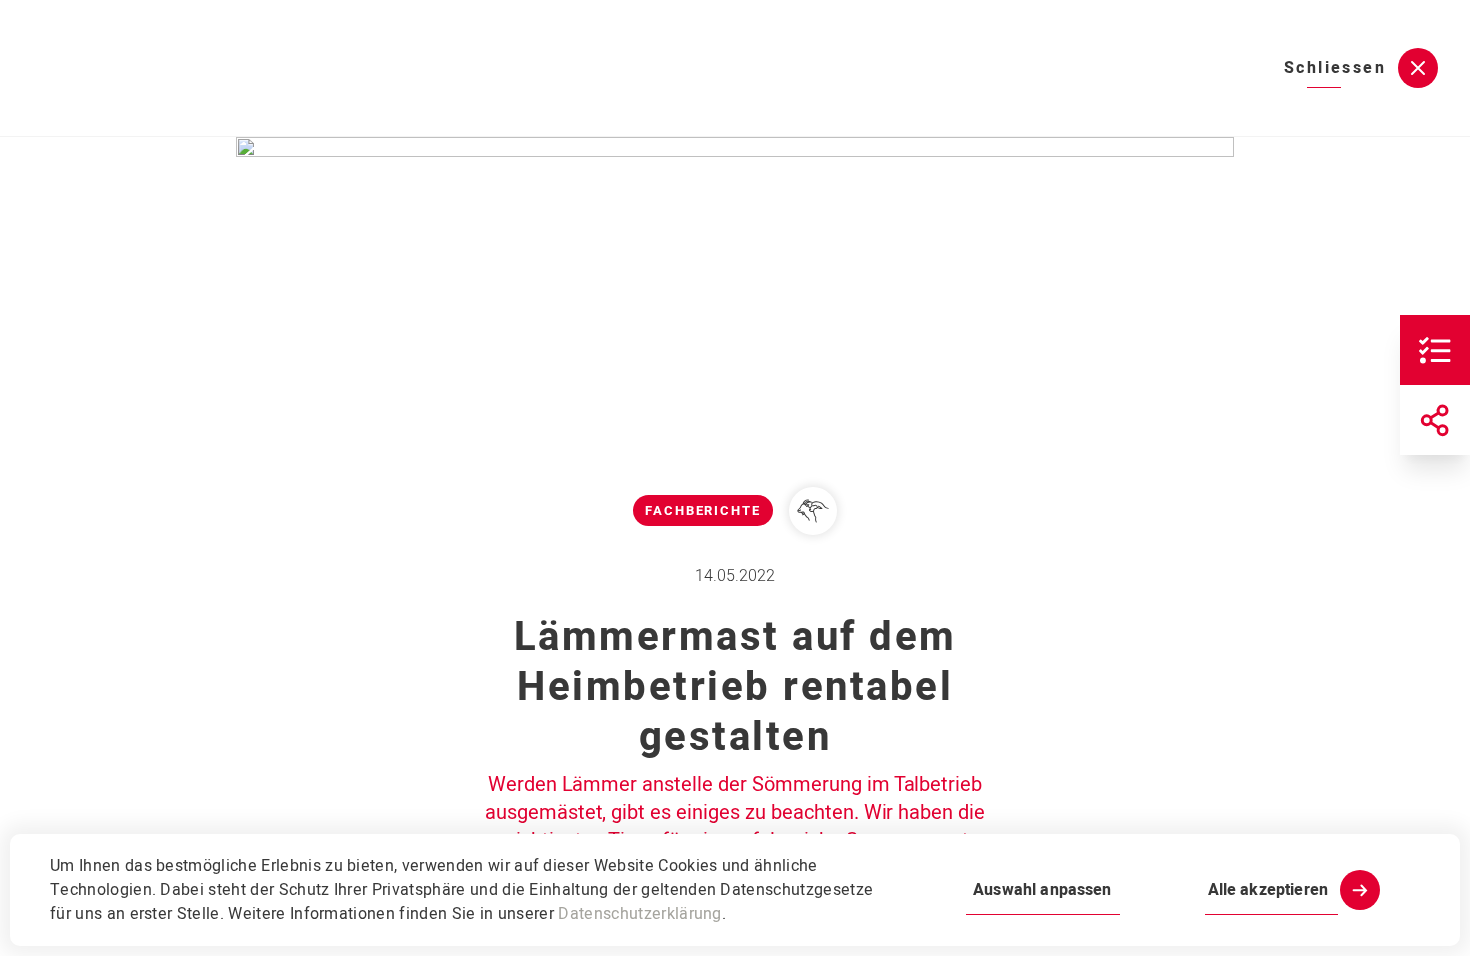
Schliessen (1335, 68)
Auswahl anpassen (1042, 890)
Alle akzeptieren (1268, 890)
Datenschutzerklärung (639, 914)
